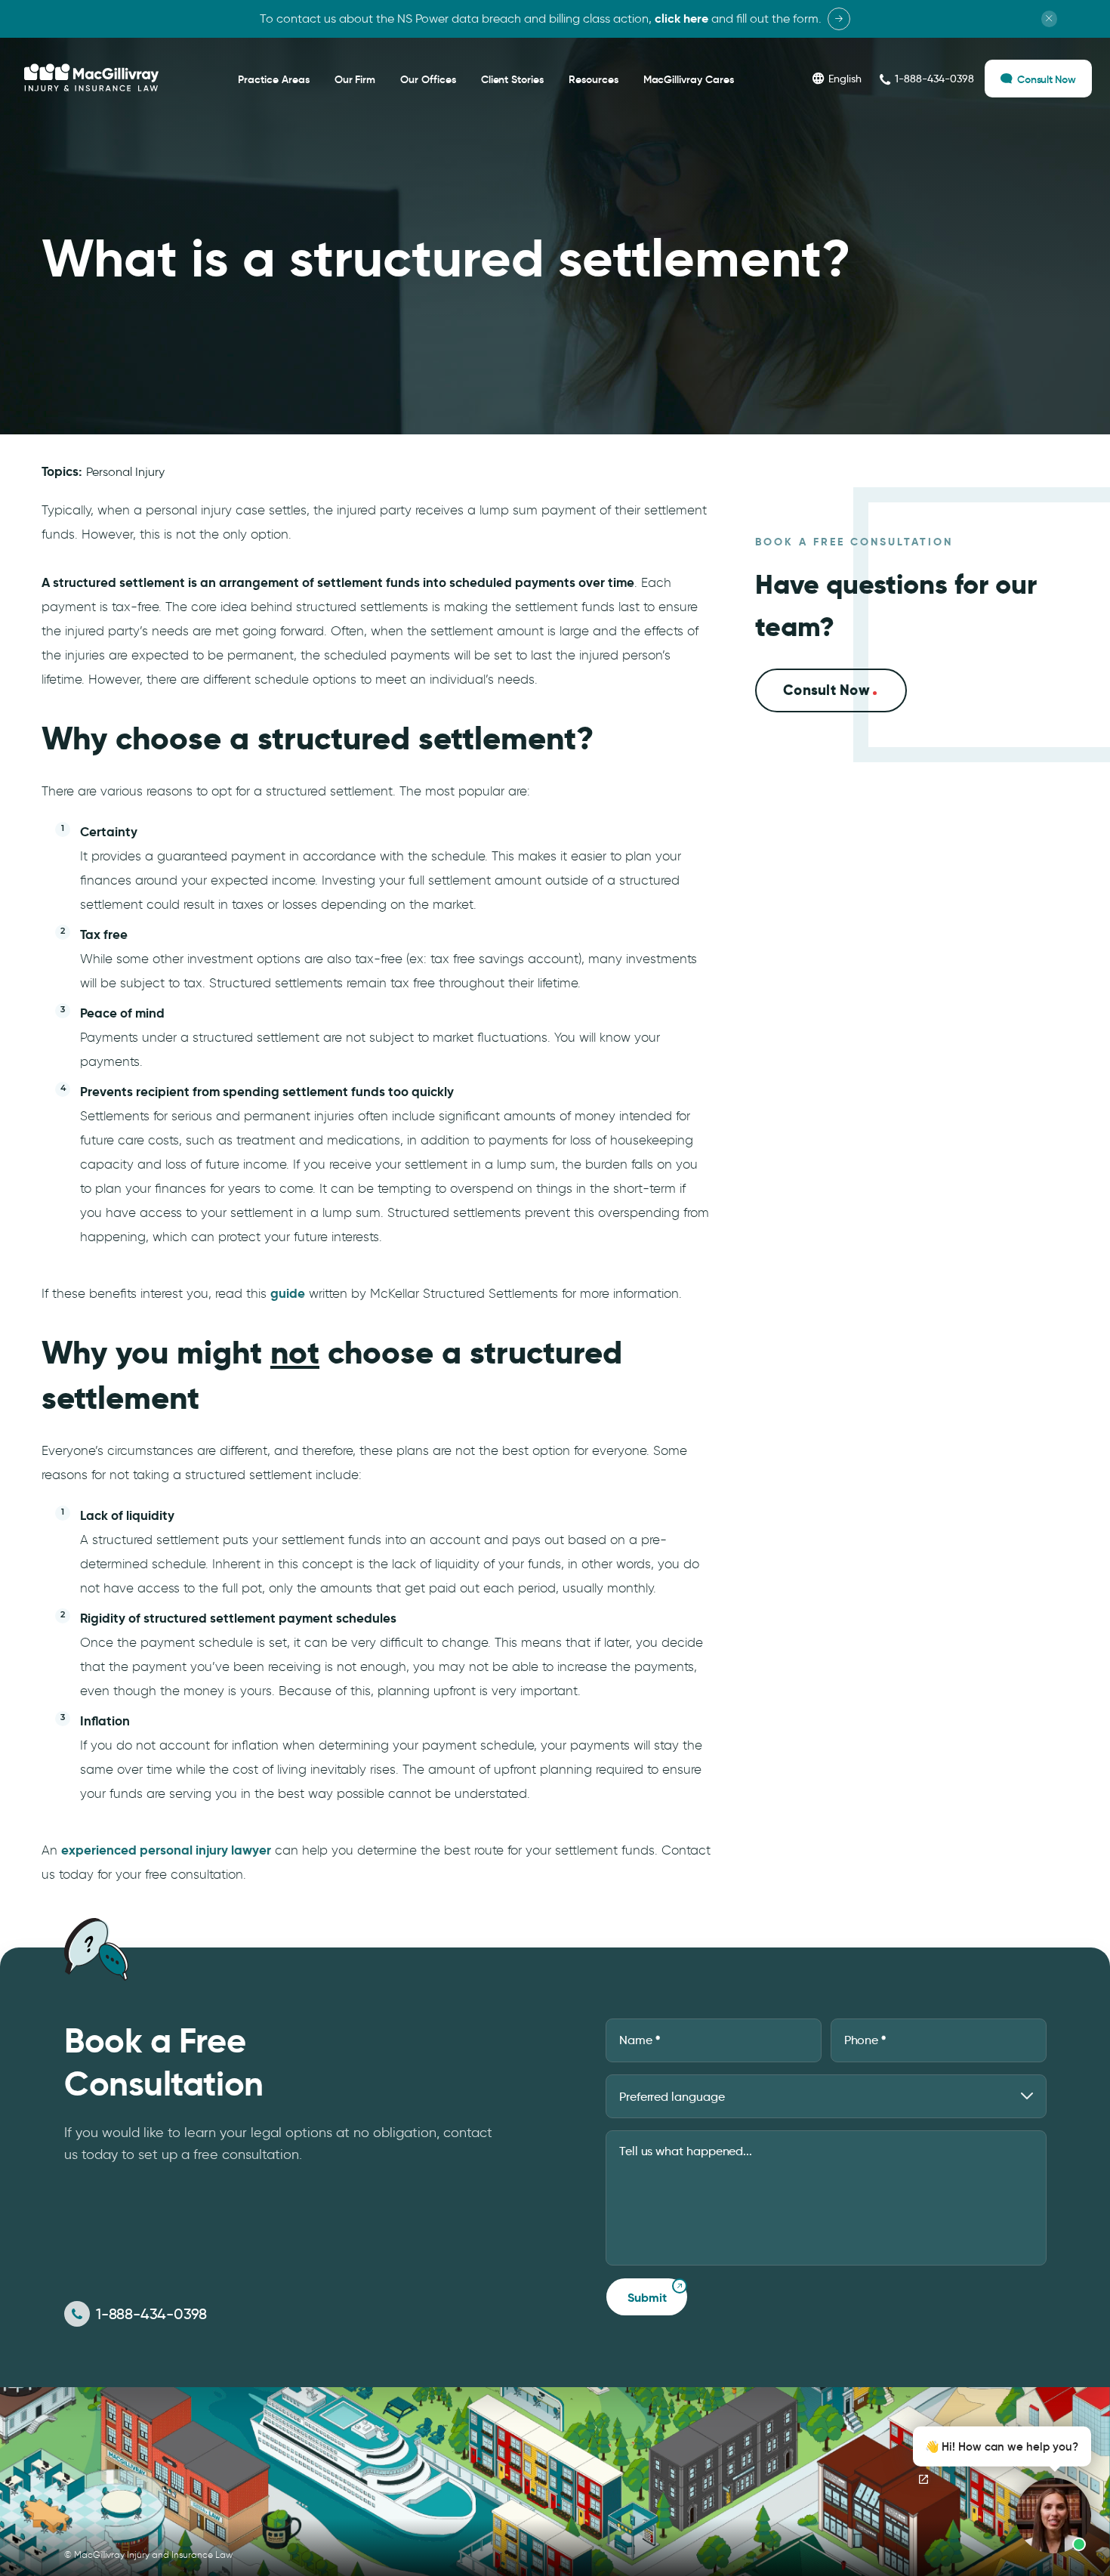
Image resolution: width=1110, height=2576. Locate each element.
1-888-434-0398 (151, 2314)
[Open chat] (923, 2479)
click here (681, 19)
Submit (647, 2298)
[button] (998, 2490)
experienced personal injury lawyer (166, 1850)
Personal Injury (125, 472)
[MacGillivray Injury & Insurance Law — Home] (91, 78)
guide (288, 1293)
